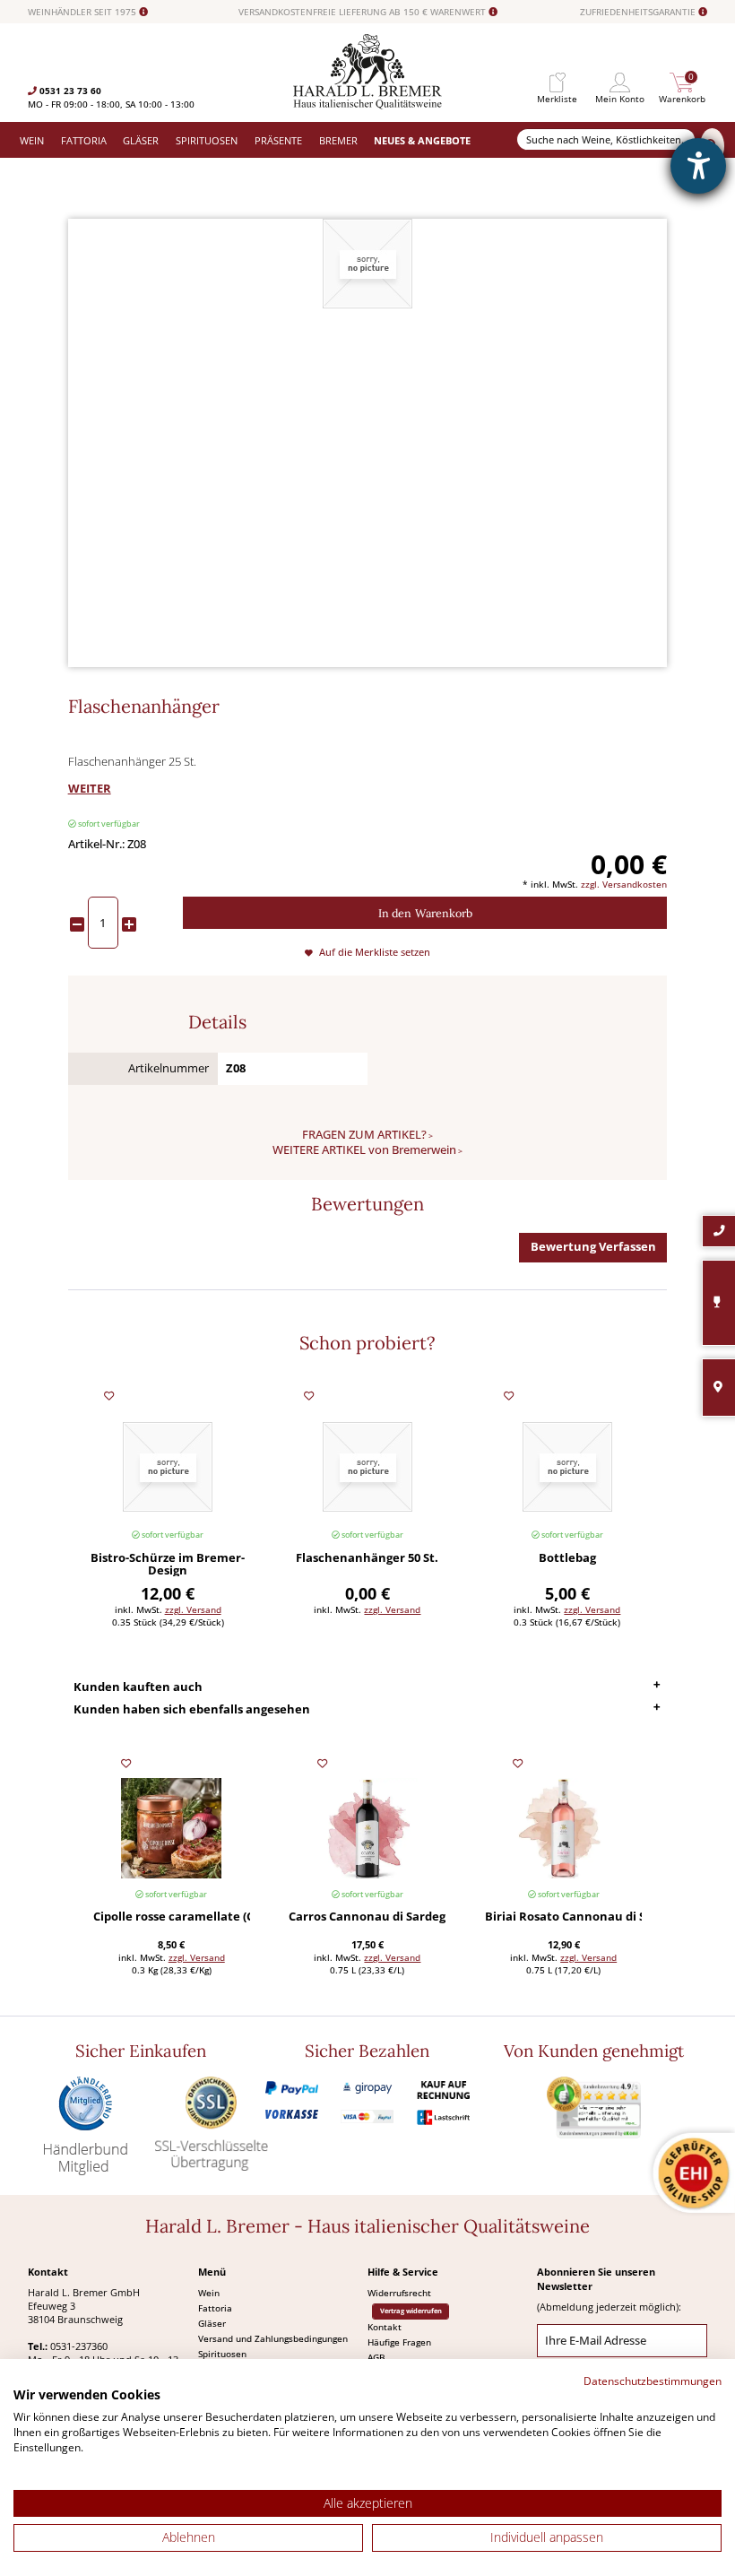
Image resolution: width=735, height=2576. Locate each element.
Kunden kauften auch (138, 1687)
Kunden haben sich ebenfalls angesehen (192, 1709)
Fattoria (215, 2308)
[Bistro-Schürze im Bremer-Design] (168, 1466)
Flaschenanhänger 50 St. (367, 1559)
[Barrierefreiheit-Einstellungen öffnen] (698, 166)
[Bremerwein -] (368, 105)
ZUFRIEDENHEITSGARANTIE (639, 12)
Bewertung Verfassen (593, 1247)
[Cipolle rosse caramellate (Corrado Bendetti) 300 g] (172, 1829)
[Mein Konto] (619, 83)
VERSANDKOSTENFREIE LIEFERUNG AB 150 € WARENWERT (363, 12)
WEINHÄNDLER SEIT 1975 (83, 12)
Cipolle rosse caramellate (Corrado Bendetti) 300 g (172, 1917)
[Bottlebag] (567, 1466)
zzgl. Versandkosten (624, 884)
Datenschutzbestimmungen (653, 2381)
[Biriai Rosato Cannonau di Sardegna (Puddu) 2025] (563, 1829)
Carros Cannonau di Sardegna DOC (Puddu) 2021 (367, 1917)
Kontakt (385, 2327)
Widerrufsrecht (399, 2293)
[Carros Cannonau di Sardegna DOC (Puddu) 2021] (367, 1829)
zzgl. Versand (193, 1609)
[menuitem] (558, 83)
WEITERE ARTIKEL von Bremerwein (364, 1150)
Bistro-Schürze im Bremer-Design (168, 1565)
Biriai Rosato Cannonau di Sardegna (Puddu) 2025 (563, 1917)
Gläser (212, 2323)
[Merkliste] (558, 83)
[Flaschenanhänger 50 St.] (367, 1466)
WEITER (90, 789)
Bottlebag (567, 1559)
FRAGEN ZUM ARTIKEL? (364, 1135)
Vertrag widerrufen (411, 2311)
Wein (209, 2293)
